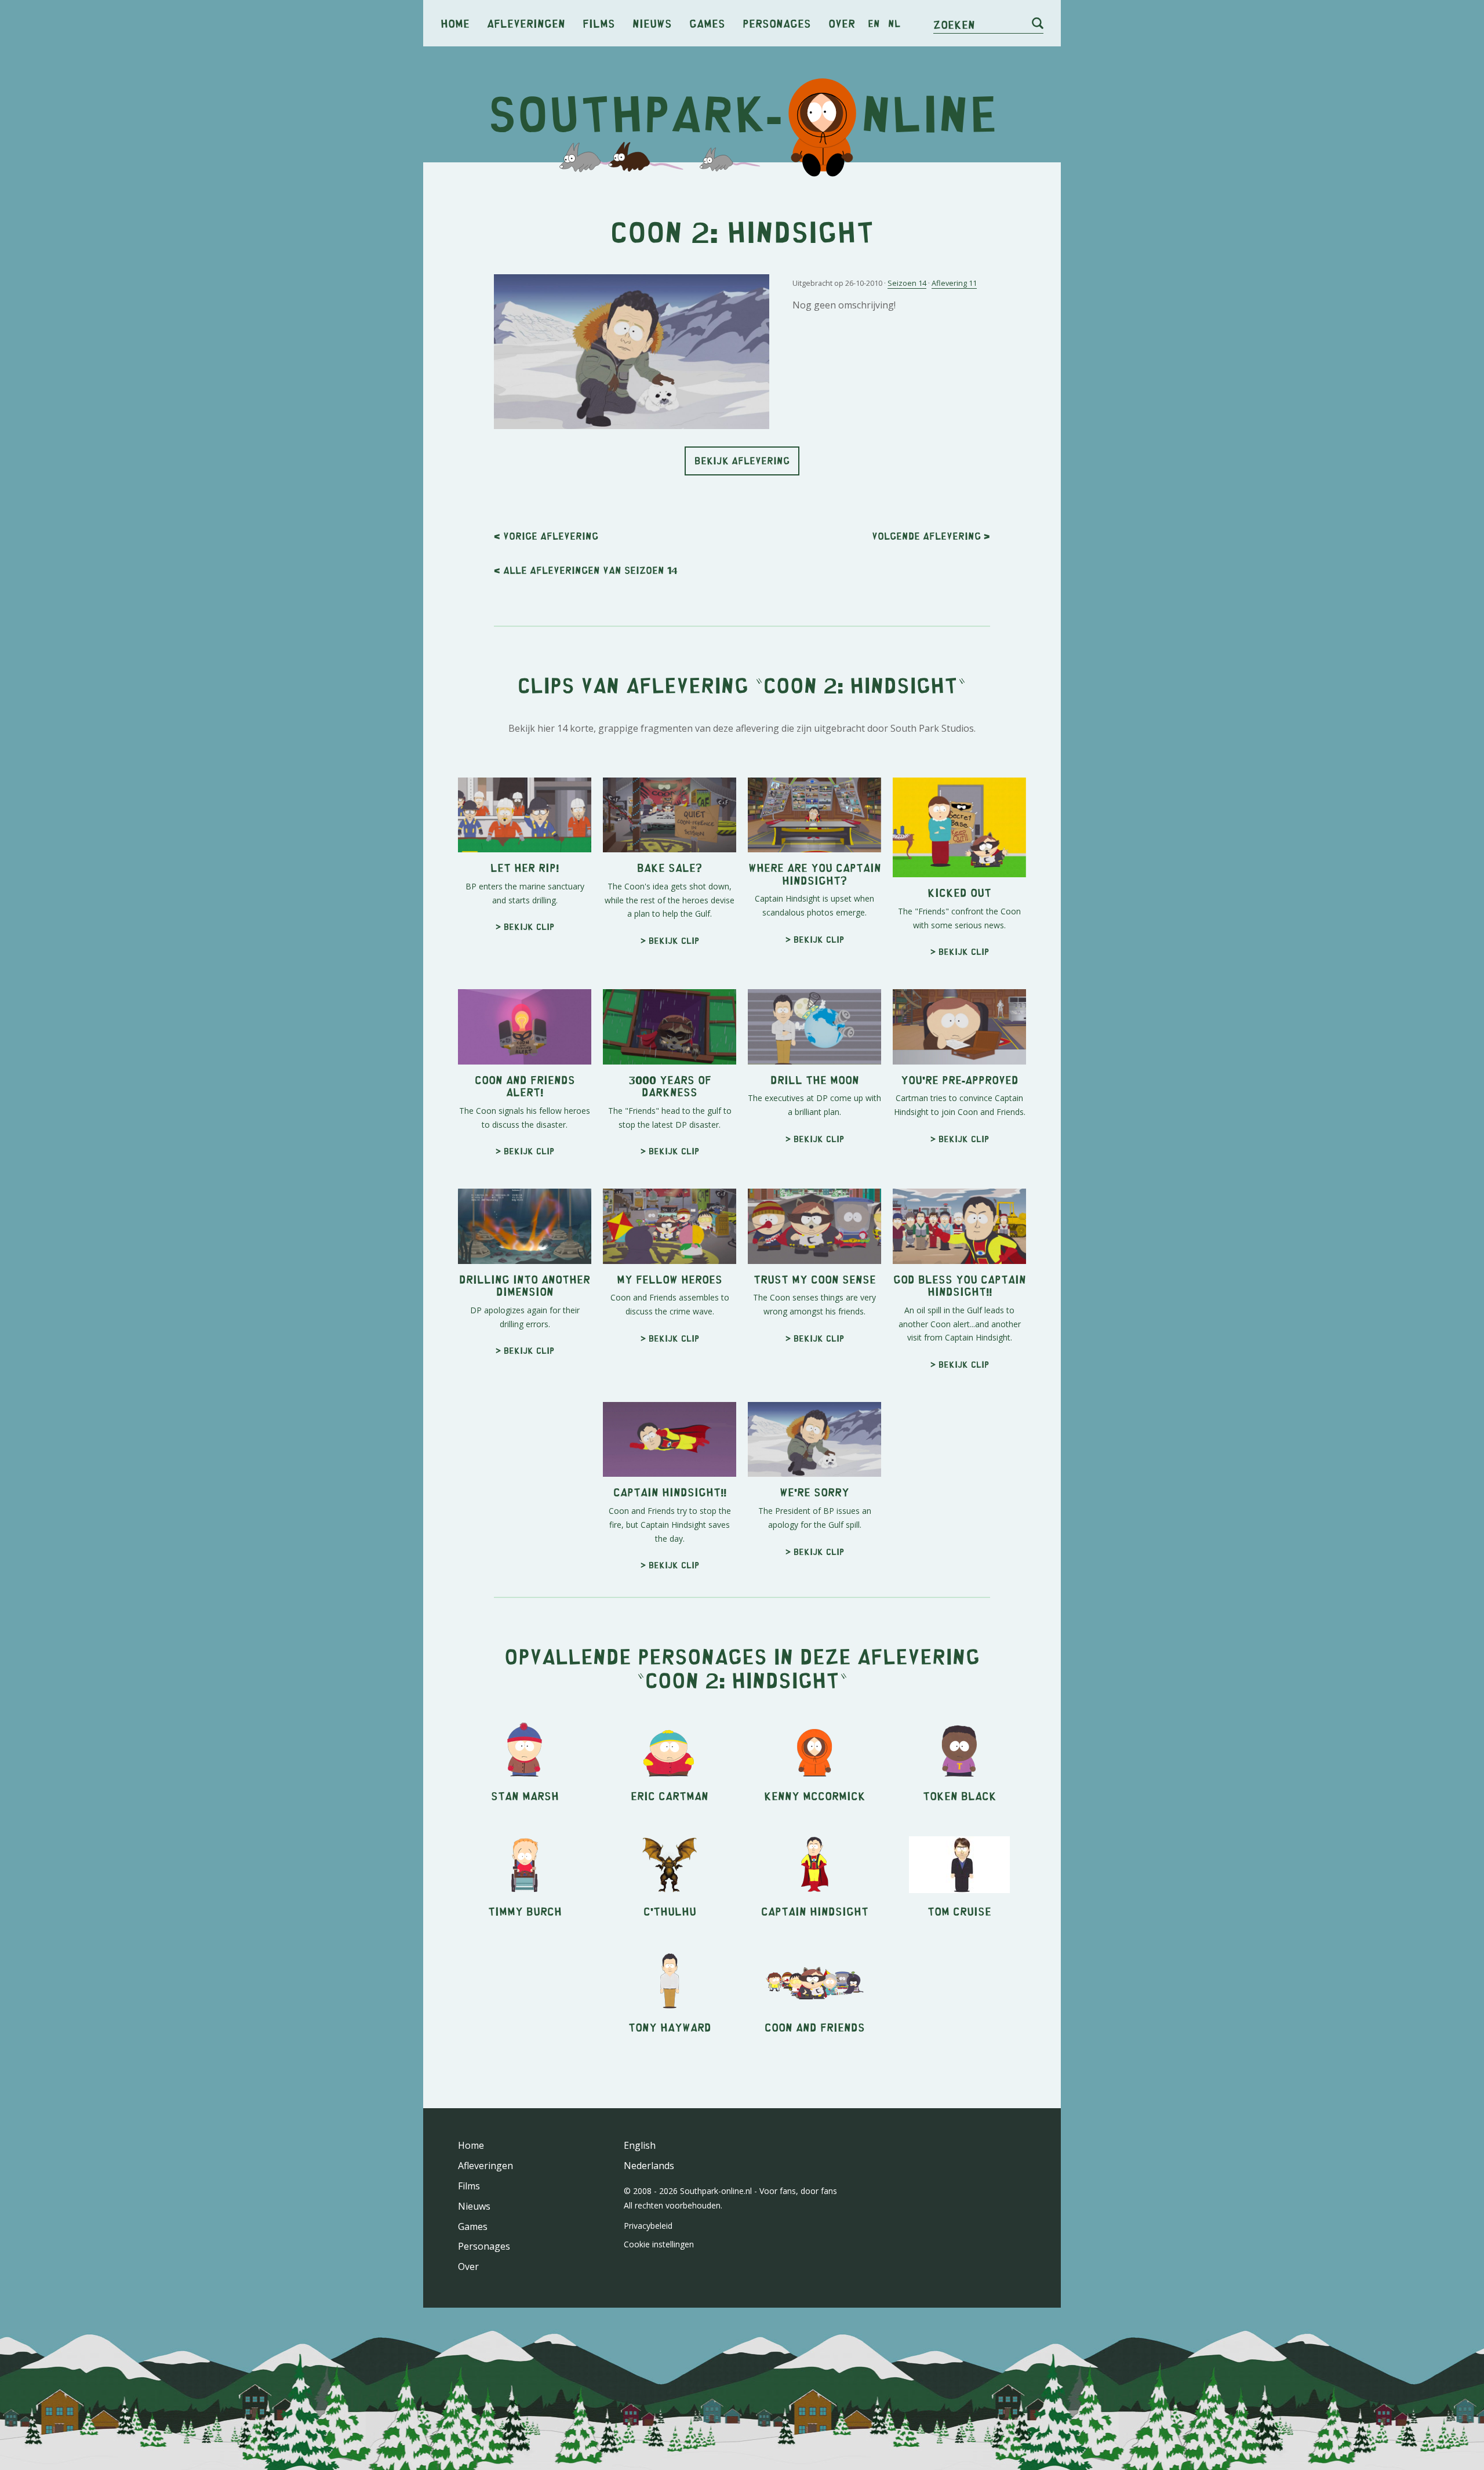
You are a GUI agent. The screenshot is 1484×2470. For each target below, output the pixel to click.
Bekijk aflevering (742, 460)
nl (894, 23)
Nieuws (652, 23)
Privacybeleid (648, 2226)
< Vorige (546, 536)
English (640, 2145)
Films (599, 23)
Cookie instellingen (659, 2244)
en (874, 23)
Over (842, 23)
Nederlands (649, 2166)
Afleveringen (526, 23)
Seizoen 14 (907, 283)
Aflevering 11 (954, 283)
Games (707, 23)
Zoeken (954, 24)
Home (455, 23)
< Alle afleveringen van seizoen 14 (586, 570)
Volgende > (931, 536)
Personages (777, 23)
